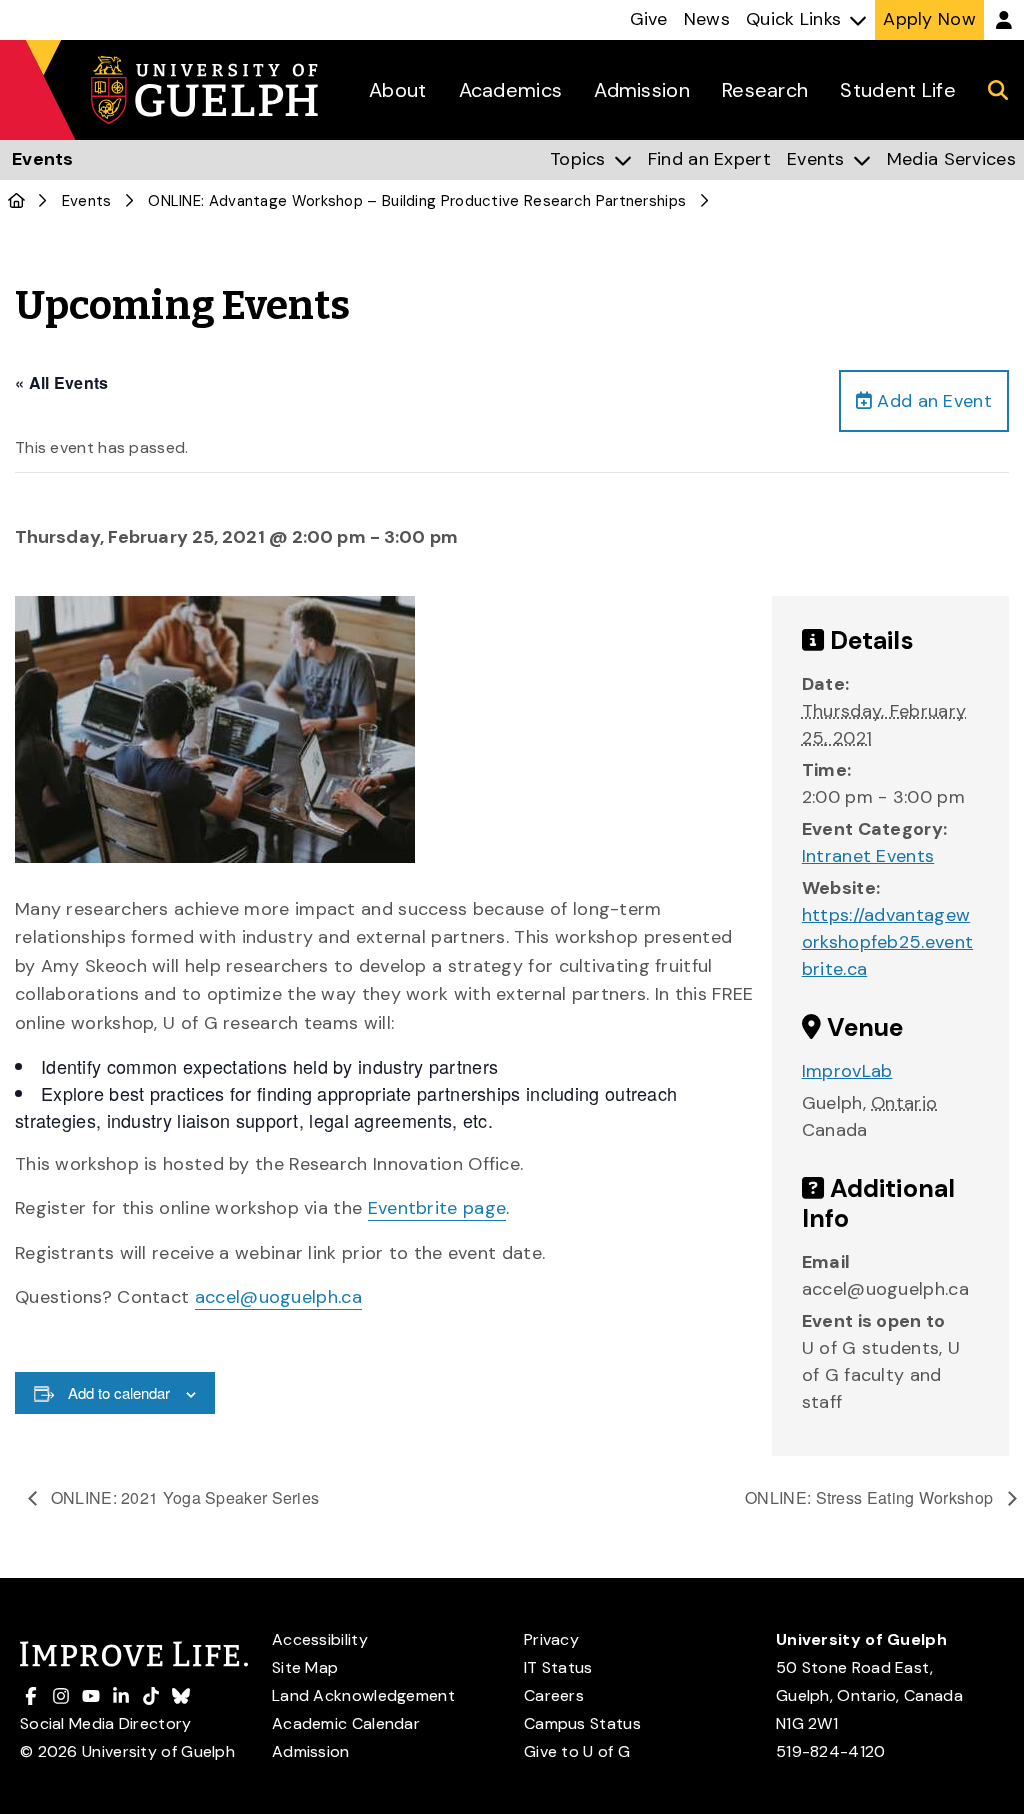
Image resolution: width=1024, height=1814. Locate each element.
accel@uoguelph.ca (278, 1297)
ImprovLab (847, 1071)
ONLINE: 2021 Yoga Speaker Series (183, 1497)
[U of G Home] (16, 201)
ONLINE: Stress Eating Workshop (871, 1497)
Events (87, 201)
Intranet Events (868, 856)
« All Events (62, 382)
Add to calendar (119, 1392)
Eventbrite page (437, 1208)
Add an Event (932, 401)
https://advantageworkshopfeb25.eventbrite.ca (887, 942)
